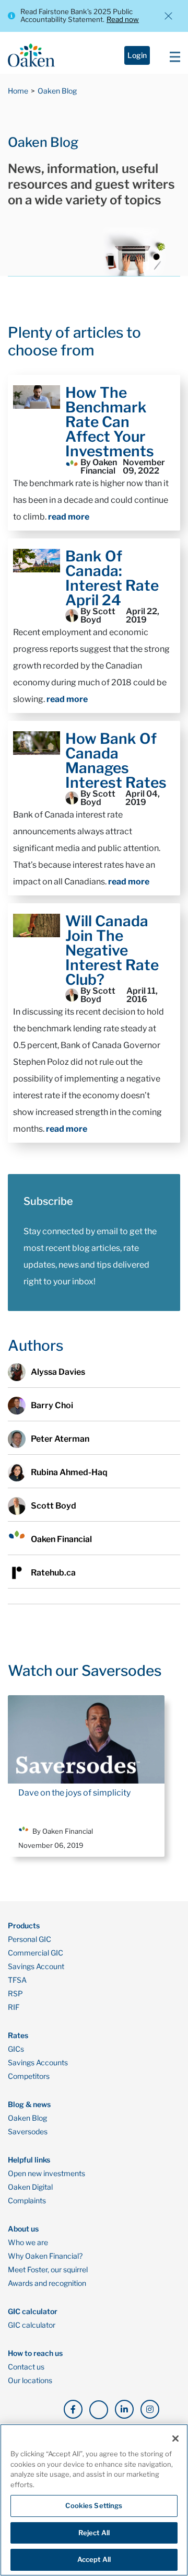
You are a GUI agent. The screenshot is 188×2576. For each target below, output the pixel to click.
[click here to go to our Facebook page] (73, 2409)
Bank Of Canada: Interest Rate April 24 (112, 578)
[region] (94, 2500)
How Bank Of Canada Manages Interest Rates (116, 761)
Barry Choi (52, 1405)
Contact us (26, 2367)
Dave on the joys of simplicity (74, 1793)
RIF (14, 2007)
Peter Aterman (60, 1439)
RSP (15, 1994)
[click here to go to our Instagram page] (150, 2409)
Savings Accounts (38, 2063)
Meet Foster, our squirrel (48, 2270)
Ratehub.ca (53, 1573)
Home (18, 91)
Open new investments (46, 2173)
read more (69, 517)
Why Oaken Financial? (45, 2256)
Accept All (94, 2559)
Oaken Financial (61, 1539)
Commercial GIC (36, 1953)
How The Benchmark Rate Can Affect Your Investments (110, 422)
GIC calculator (32, 2325)
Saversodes (28, 2132)
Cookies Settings (94, 2505)
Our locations (30, 2380)
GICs (16, 2049)
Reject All (94, 2533)
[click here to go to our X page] (99, 2410)
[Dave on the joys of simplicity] (86, 1739)
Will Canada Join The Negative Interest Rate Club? (112, 950)
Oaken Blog (57, 91)
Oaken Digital (30, 2187)
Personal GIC (30, 1939)
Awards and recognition (47, 2283)
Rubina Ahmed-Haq (69, 1472)
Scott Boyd (54, 1506)
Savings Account (36, 1966)
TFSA (17, 1980)
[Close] (175, 2439)
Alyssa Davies (58, 1372)
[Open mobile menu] (172, 55)
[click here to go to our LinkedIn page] (124, 2409)
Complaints (27, 2201)
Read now (123, 19)
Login (137, 55)
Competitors (29, 2076)
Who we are (28, 2242)
